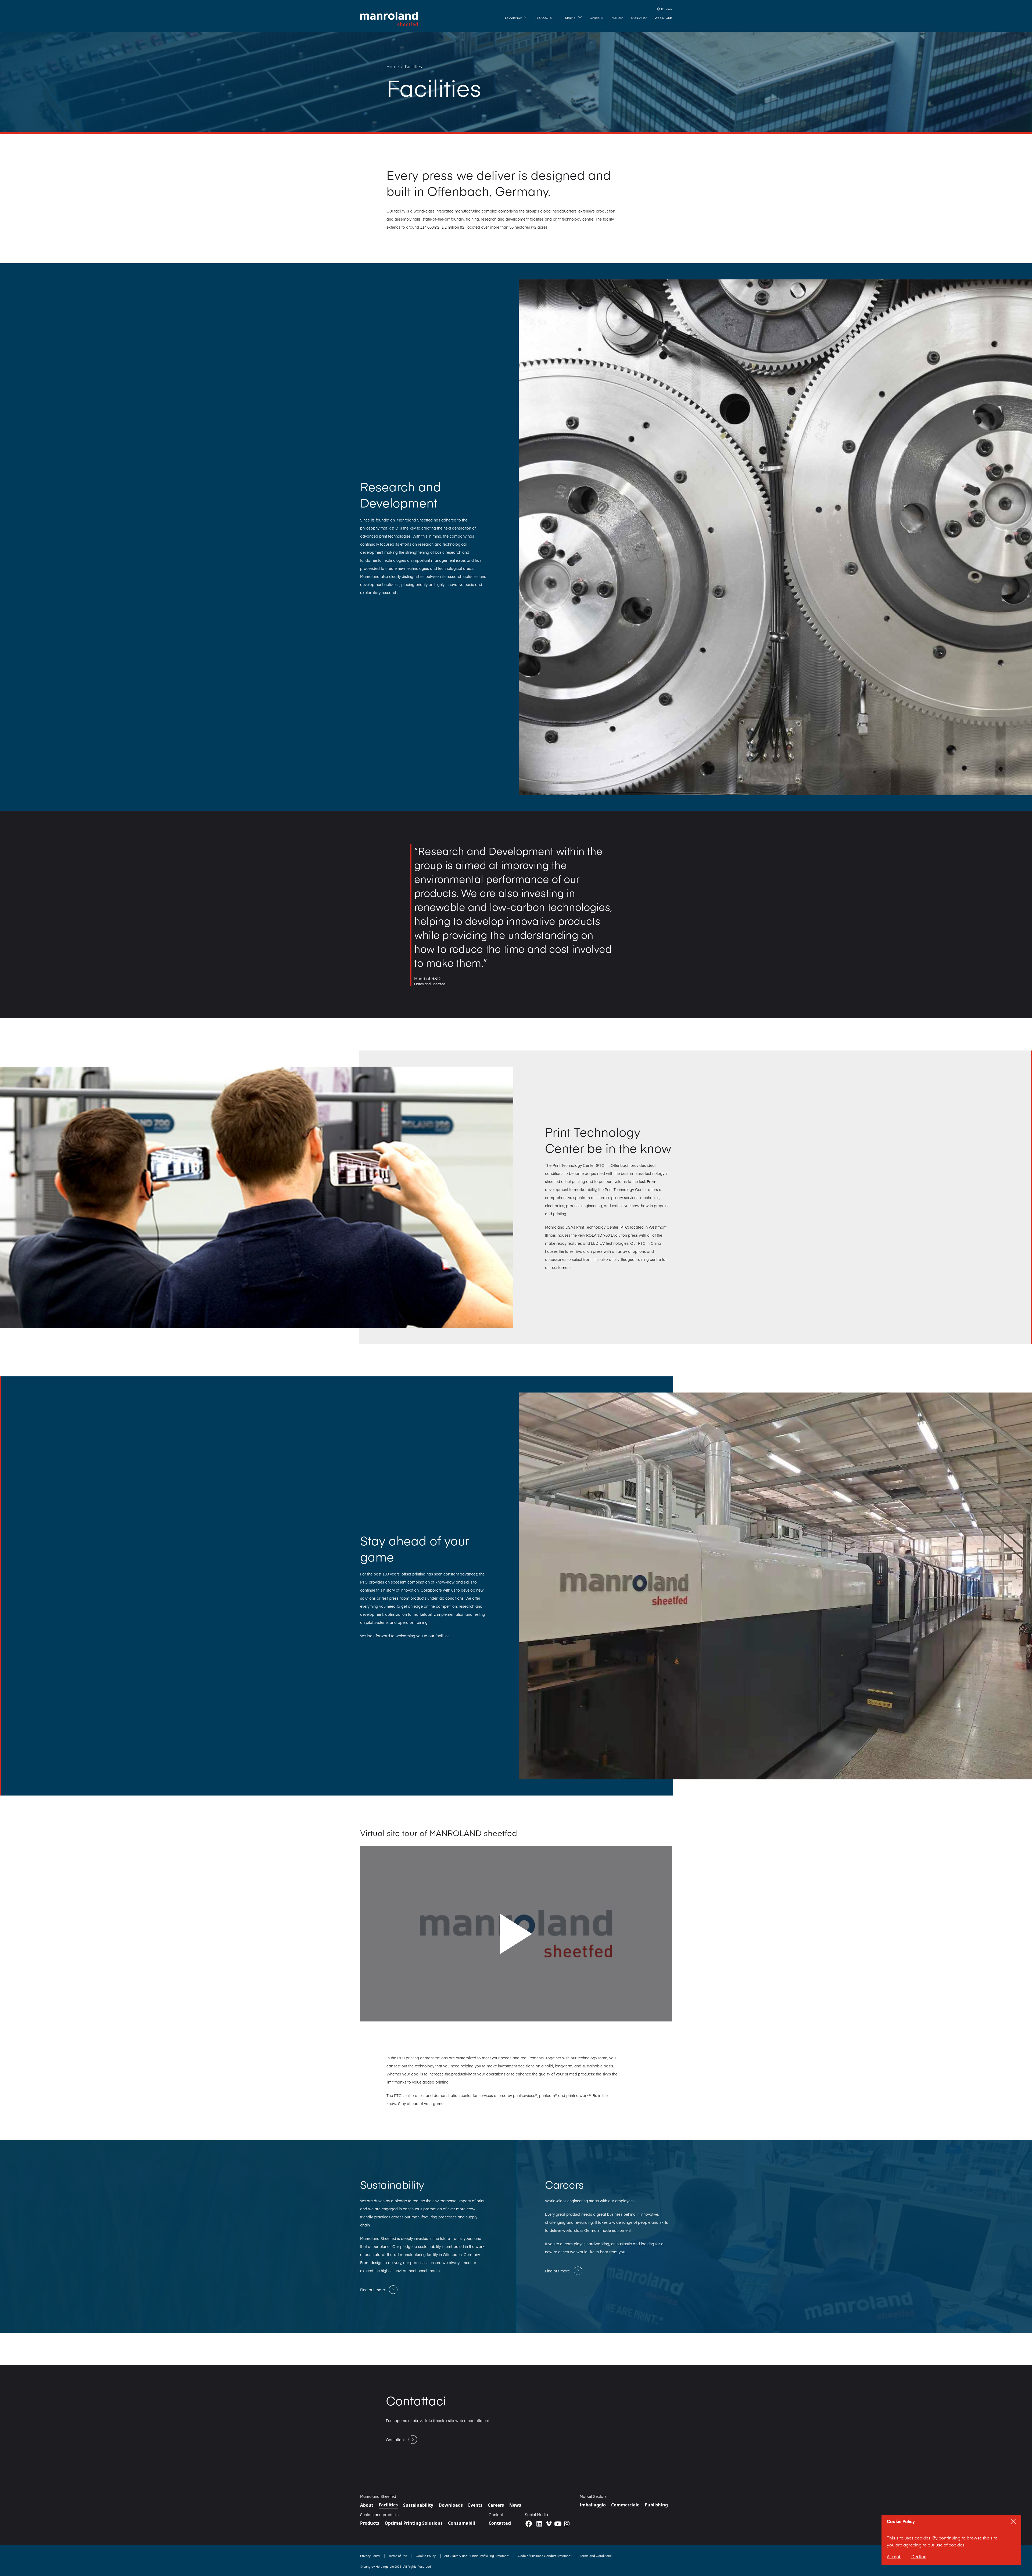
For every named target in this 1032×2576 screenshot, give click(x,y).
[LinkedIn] (539, 2524)
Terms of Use (398, 2556)
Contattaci (500, 2523)
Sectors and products (379, 2514)
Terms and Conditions (596, 2556)
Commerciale (625, 2505)
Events (475, 2505)
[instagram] (567, 2524)
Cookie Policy (426, 2556)
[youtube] (558, 2524)
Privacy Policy (370, 2556)
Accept (894, 2557)
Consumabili (462, 2523)
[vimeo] (549, 2524)
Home (393, 67)
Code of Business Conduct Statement (545, 2556)
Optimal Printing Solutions (414, 2523)
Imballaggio (593, 2505)
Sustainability (418, 2505)
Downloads (451, 2505)
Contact (496, 2514)
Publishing (656, 2505)
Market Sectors (593, 2496)
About (367, 2505)
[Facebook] (529, 2524)
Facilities (413, 67)
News (515, 2505)
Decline (919, 2557)
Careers (496, 2505)
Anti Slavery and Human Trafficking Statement (477, 2556)
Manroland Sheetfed (378, 2496)
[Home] (389, 19)
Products (370, 2523)
